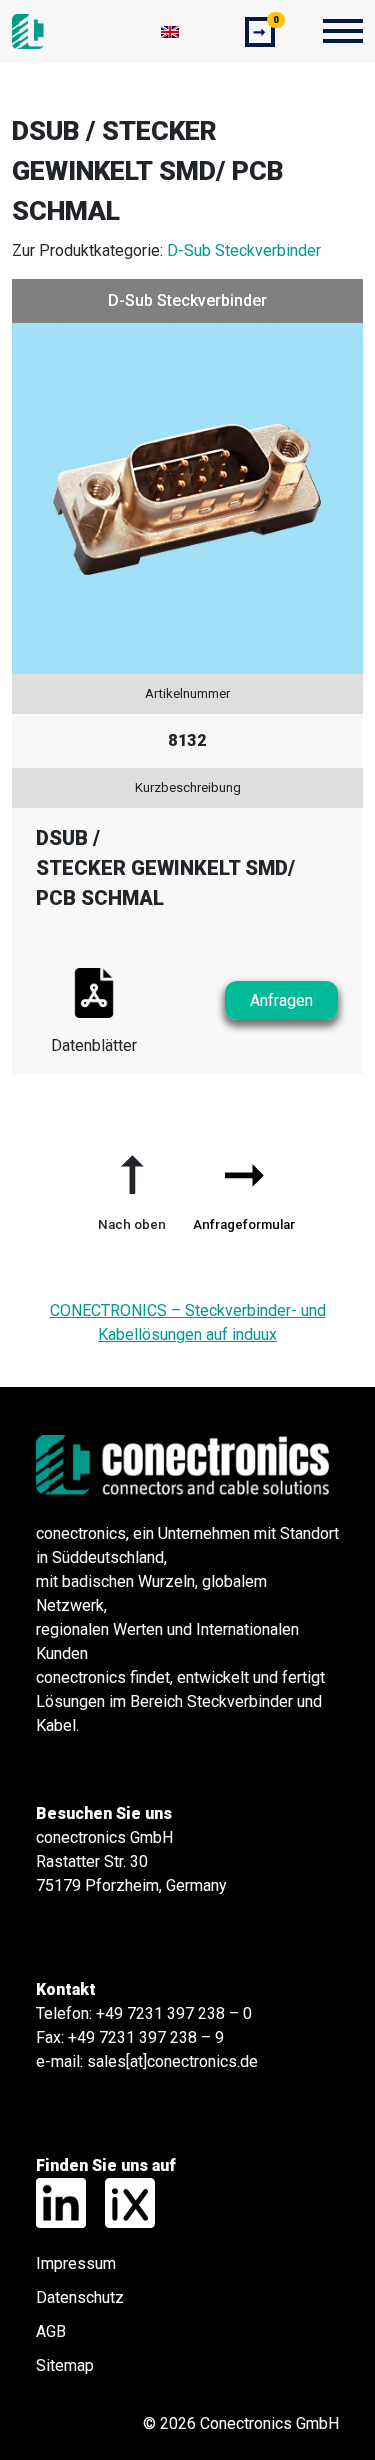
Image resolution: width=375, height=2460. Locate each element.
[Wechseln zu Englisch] (170, 31)
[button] (132, 1185)
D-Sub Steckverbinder (244, 250)
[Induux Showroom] (122, 2201)
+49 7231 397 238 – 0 (174, 2013)
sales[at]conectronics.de (172, 2061)
